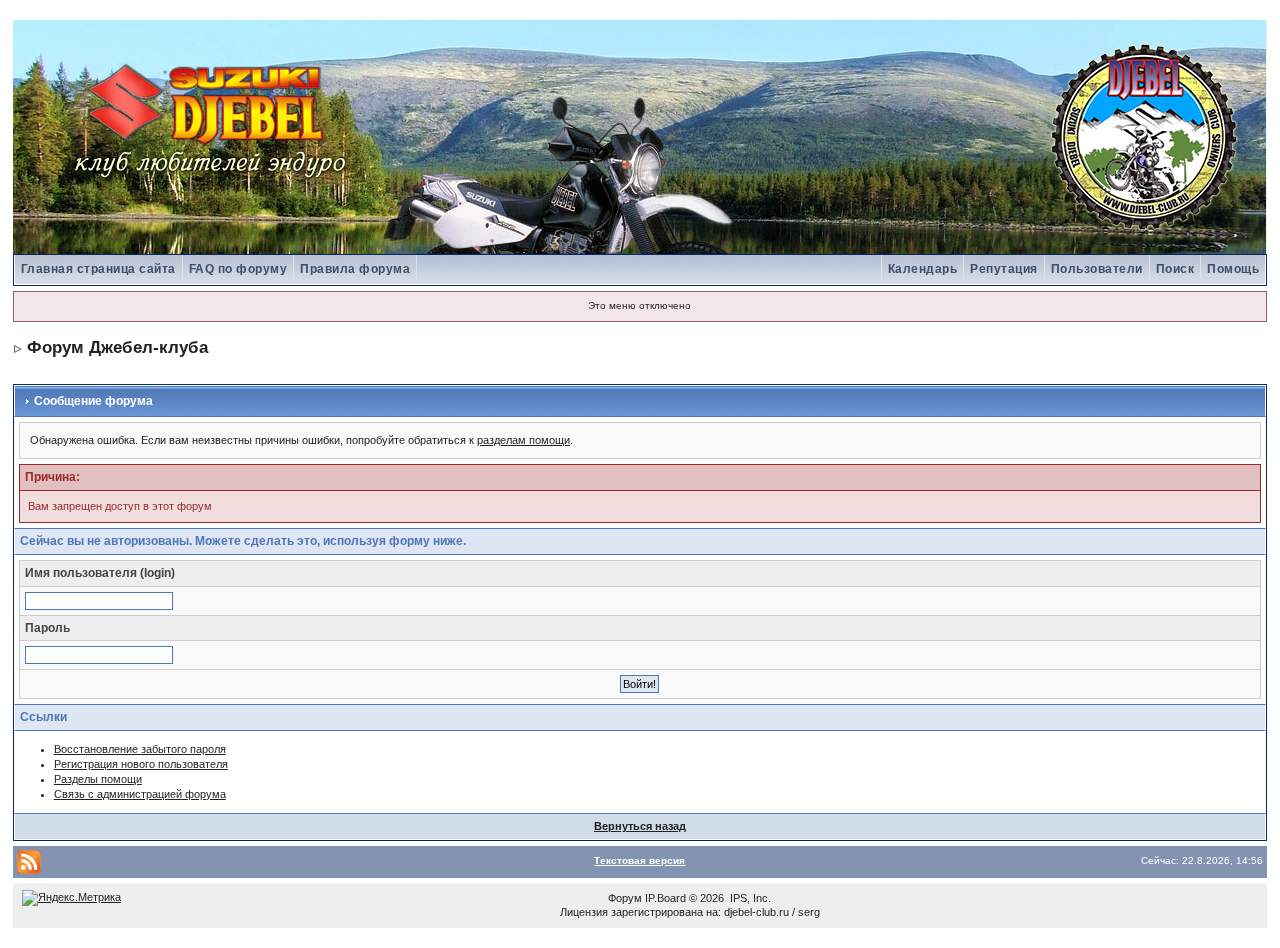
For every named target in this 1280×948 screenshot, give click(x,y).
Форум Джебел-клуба (117, 347)
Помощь (1233, 269)
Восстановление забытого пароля (140, 749)
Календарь (923, 269)
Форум (625, 898)
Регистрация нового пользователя (141, 764)
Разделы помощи (98, 779)
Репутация (1004, 269)
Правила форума (355, 269)
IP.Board (665, 898)
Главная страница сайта (98, 269)
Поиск (1175, 269)
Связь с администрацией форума (140, 794)
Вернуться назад (640, 826)
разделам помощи (523, 440)
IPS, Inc (749, 898)
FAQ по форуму (238, 269)
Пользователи (1097, 269)
